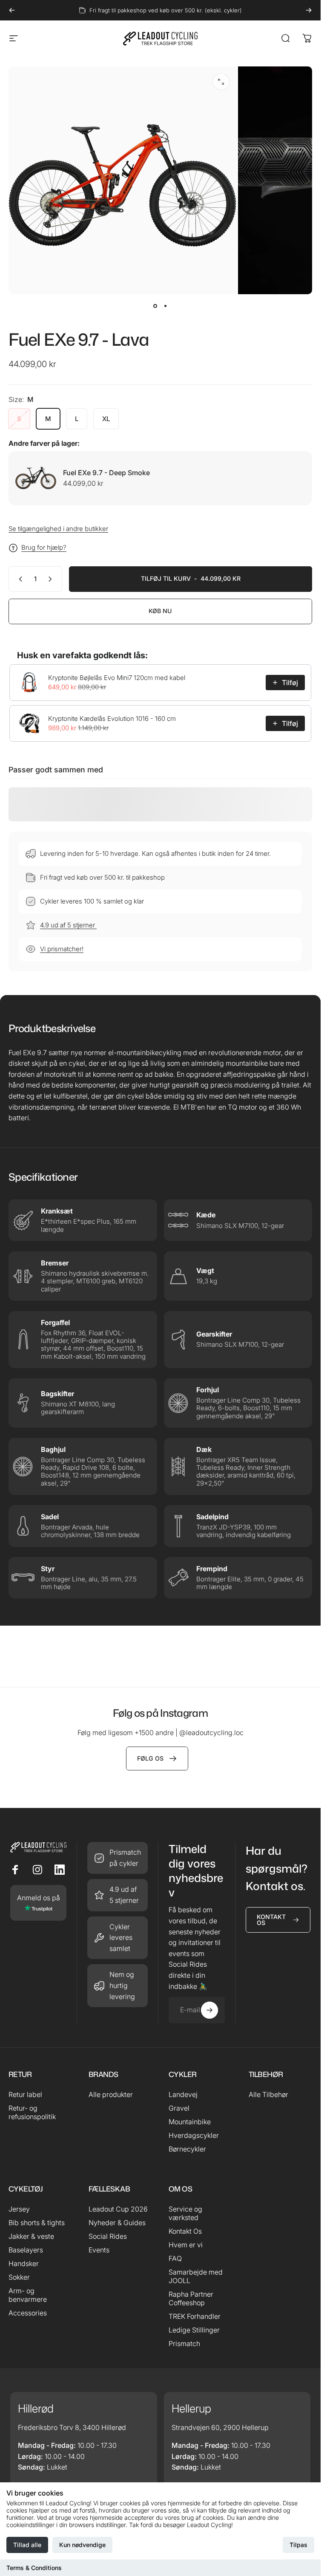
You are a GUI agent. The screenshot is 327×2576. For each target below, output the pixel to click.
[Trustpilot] (38, 1903)
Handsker (24, 2263)
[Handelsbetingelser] (118, 1938)
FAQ (175, 2258)
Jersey (19, 2209)
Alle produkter (111, 2094)
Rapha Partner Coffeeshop (191, 2298)
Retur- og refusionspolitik (32, 2112)
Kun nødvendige (82, 2545)
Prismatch (184, 2344)
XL (106, 419)
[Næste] (309, 10)
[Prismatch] (118, 1858)
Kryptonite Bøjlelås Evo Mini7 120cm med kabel (117, 678)
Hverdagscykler (194, 2135)
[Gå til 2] (166, 306)
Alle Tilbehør (268, 2094)
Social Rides (108, 2236)
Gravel (179, 2108)
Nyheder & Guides (117, 2223)
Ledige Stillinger (194, 2330)
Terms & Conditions (34, 2568)
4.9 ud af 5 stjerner (68, 925)
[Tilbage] (12, 10)
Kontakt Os (185, 2231)
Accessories (28, 2313)
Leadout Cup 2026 (118, 2209)
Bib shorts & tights (37, 2223)
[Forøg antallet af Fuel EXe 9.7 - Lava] (52, 579)
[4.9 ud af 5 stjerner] (118, 1895)
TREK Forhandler (195, 2316)
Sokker (19, 2277)
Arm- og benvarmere (28, 2295)
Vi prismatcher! (62, 949)
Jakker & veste (31, 2236)
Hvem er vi (186, 2245)
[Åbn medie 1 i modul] (221, 82)
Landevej (183, 2094)
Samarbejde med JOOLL (196, 2276)
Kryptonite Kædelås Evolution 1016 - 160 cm (112, 719)
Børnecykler (187, 2149)
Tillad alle (27, 2545)
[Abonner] (209, 2010)
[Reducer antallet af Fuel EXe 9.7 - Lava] (19, 579)
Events (99, 2250)
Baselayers (26, 2250)
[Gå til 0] (155, 306)
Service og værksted (185, 2213)
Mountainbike (190, 2122)
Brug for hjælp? (44, 548)
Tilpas (298, 2545)
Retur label (25, 2094)
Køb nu (160, 611)
